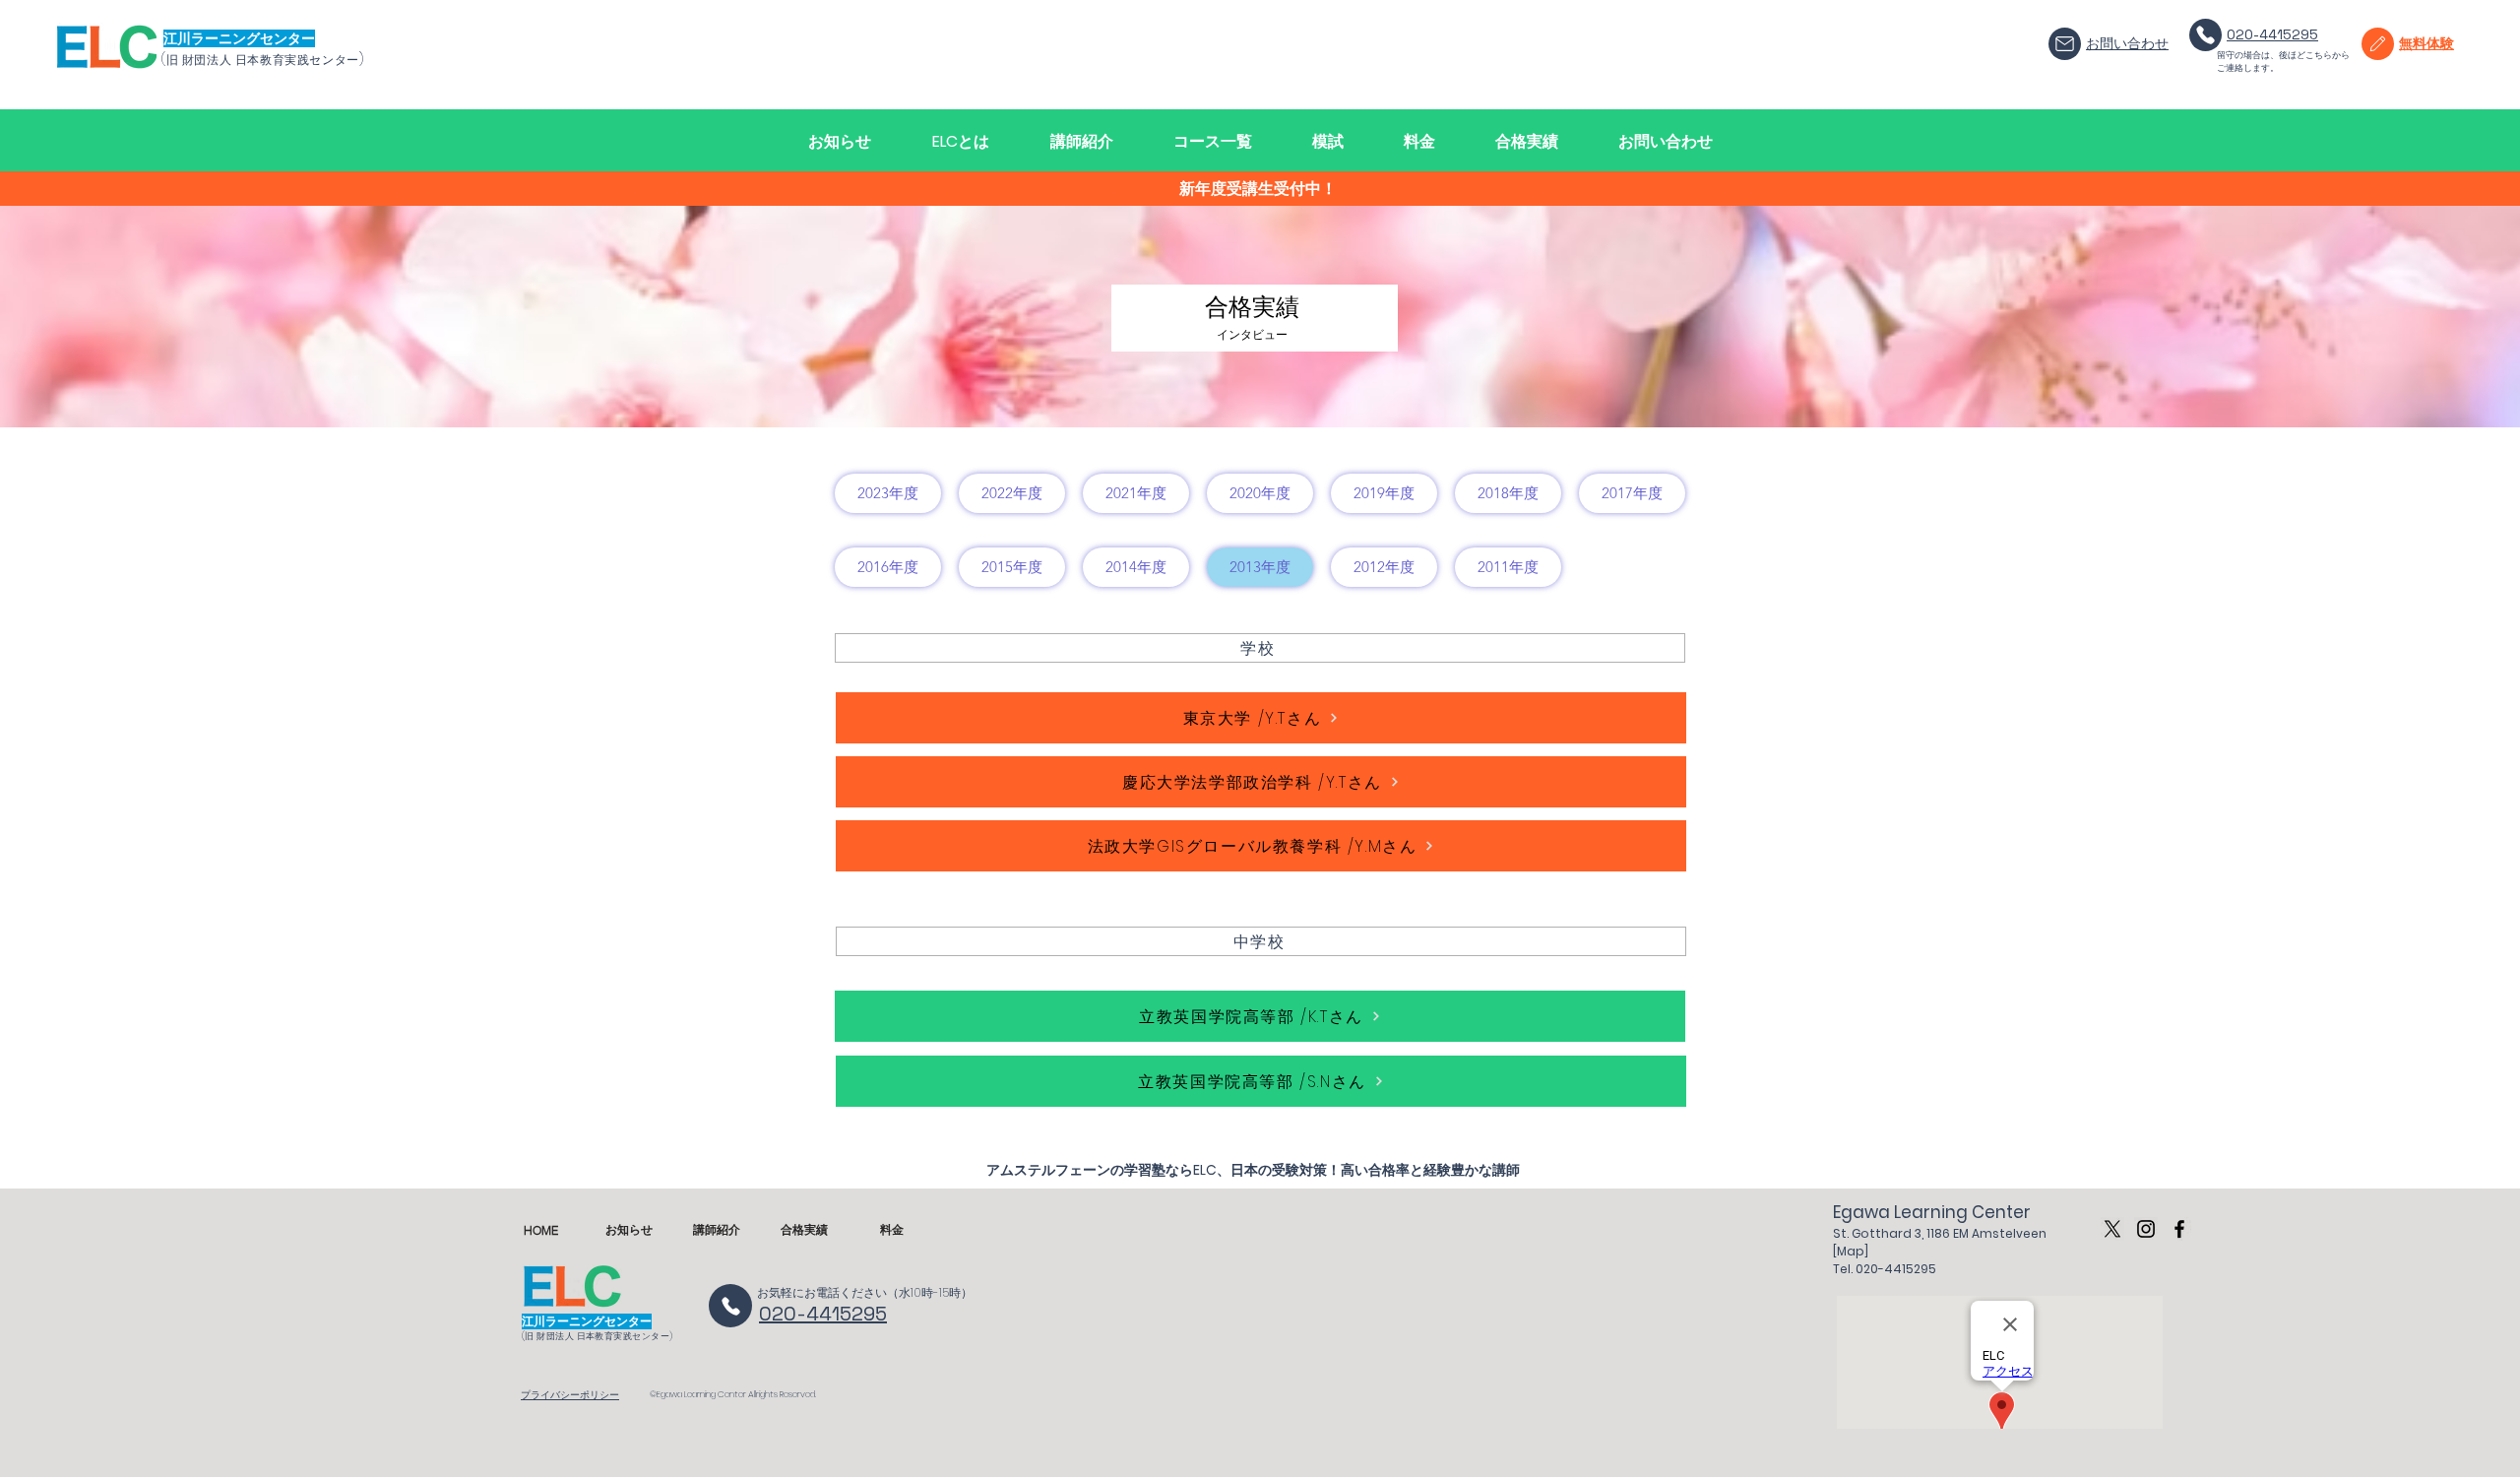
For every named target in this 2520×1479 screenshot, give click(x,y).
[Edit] (2065, 44)
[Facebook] (2179, 1229)
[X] (2112, 1229)
